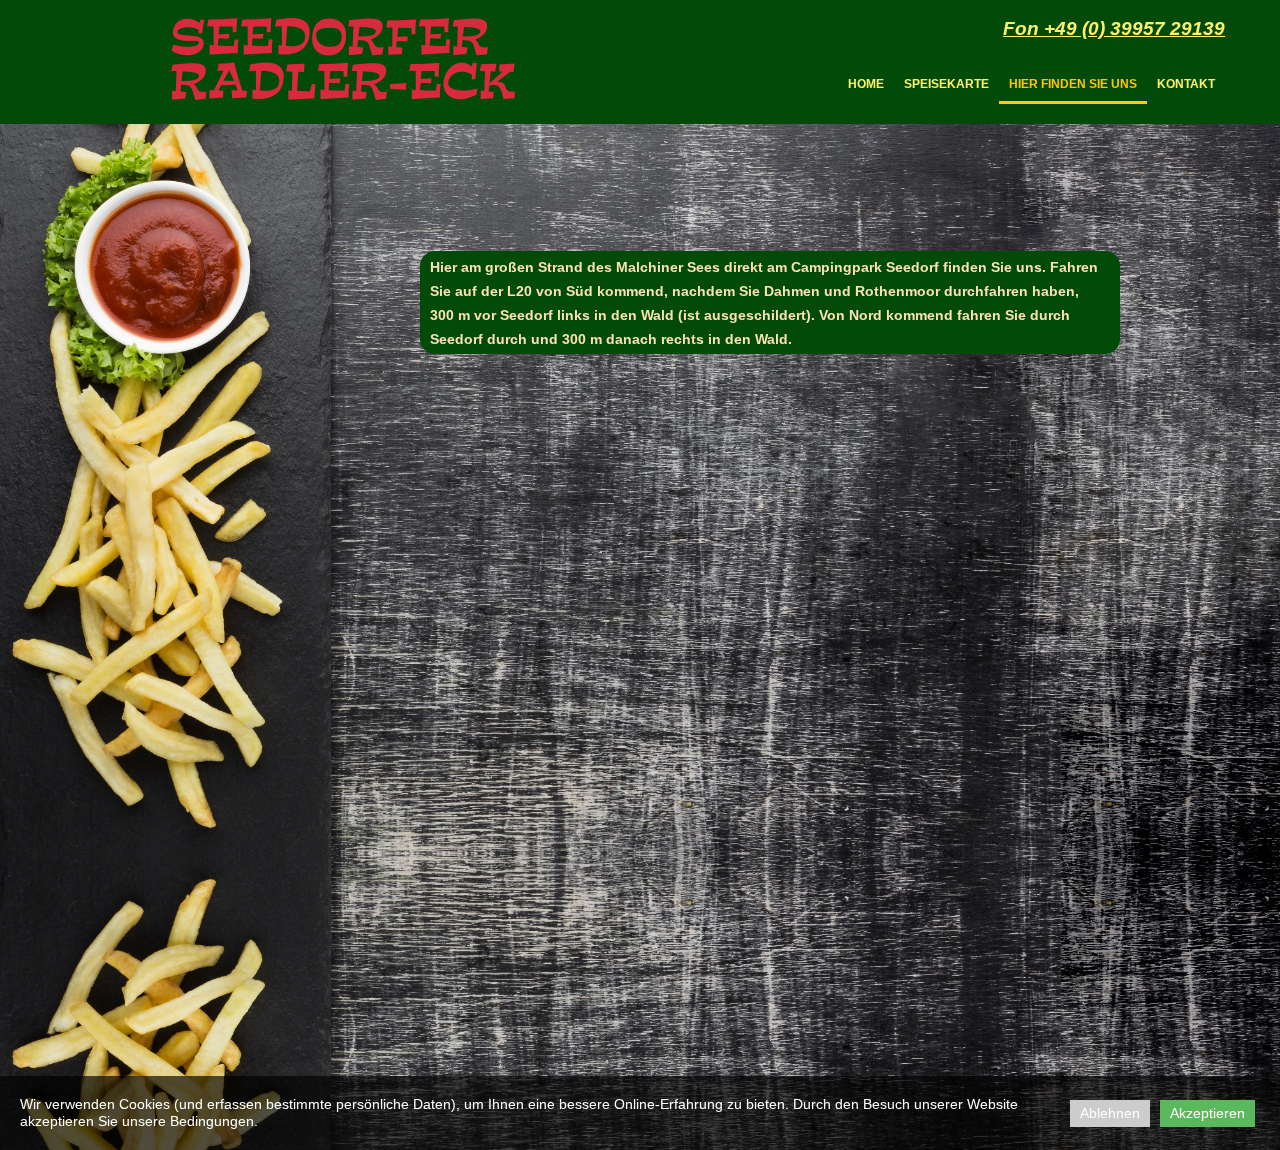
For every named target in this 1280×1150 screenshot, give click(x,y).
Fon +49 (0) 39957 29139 (1114, 28)
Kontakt (1186, 84)
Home (866, 84)
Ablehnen (1110, 1113)
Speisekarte (946, 84)
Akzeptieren (1207, 1113)
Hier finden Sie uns (1073, 84)
